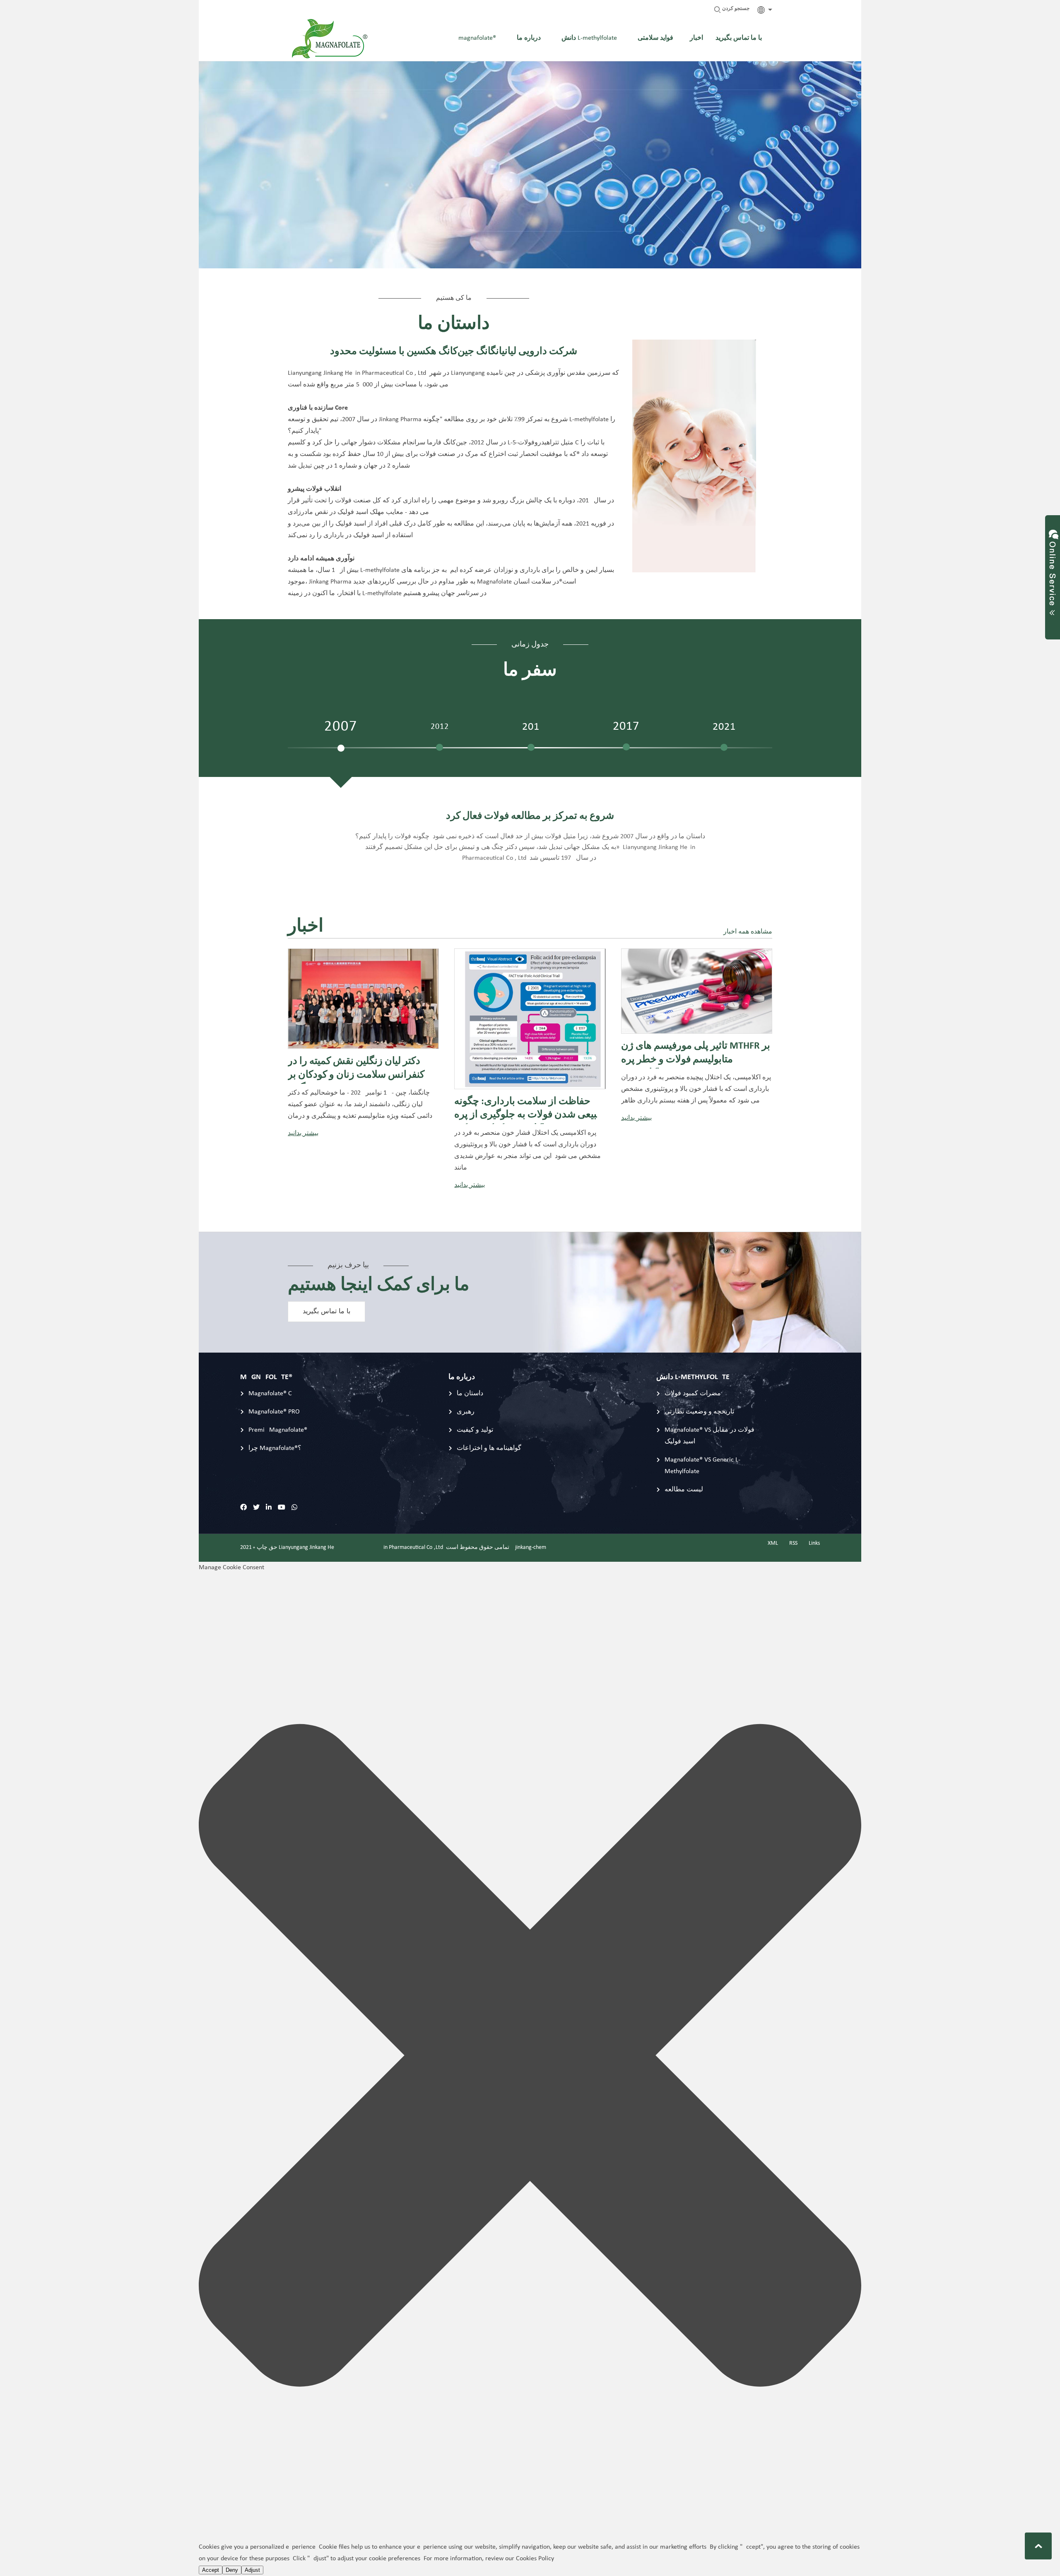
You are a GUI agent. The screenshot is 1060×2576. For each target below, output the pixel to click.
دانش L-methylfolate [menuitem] (589, 38)
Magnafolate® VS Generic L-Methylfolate (702, 1466)
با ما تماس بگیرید (326, 1312)
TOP (1038, 2546)
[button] (530, 2057)
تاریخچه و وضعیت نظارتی (699, 1412)
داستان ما (470, 1394)
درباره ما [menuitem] (529, 38)
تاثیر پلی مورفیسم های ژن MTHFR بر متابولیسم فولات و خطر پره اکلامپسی (696, 1055)
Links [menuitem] (814, 1543)
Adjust (252, 2570)
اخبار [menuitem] (696, 38)
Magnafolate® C (270, 1394)
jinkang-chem (531, 1547)
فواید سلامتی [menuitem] (655, 38)
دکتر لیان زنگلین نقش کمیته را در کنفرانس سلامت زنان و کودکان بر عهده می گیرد (356, 1070)
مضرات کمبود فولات (693, 1394)
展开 (1053, 569)
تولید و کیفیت (475, 1430)
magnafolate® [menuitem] (477, 38)
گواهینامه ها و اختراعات (489, 1448)
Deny (232, 2570)
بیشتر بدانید (303, 1134)
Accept (211, 2570)
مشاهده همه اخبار (748, 932)
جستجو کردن (735, 9)
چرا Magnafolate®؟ (275, 1448)
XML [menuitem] (773, 1543)
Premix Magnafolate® (278, 1430)
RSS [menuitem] (793, 1543)
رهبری (466, 1412)
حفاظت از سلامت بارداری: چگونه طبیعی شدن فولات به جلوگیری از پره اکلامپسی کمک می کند (529, 1110)
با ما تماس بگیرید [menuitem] (739, 38)
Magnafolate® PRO (274, 1412)
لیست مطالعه (684, 1490)
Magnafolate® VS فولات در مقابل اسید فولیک (709, 1436)
